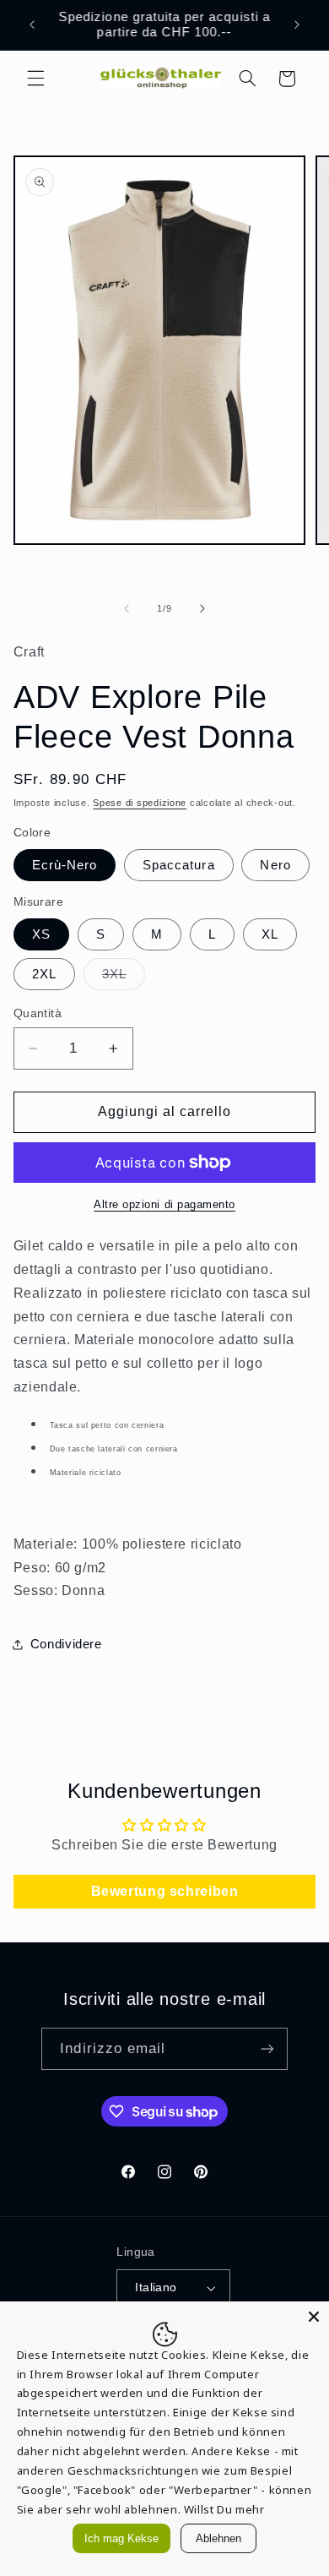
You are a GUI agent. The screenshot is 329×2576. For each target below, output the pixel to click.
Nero (275, 865)
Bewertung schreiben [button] (165, 1891)
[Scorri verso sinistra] (127, 608)
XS (41, 934)
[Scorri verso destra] (202, 608)
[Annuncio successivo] (297, 25)
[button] (35, 79)
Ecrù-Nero (65, 865)
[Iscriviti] (267, 2048)
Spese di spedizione (140, 803)
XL (270, 934)
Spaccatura (179, 865)
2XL (44, 974)
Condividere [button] (66, 1644)
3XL (124, 978)
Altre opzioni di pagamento (164, 1205)
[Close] (314, 2317)
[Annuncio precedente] (32, 25)
